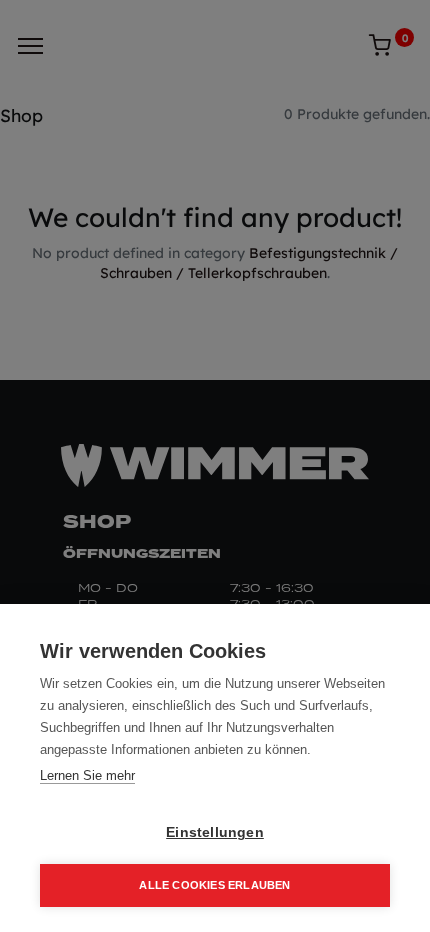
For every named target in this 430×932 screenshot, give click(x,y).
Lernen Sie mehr (87, 775)
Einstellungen (215, 832)
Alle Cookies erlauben (214, 885)
